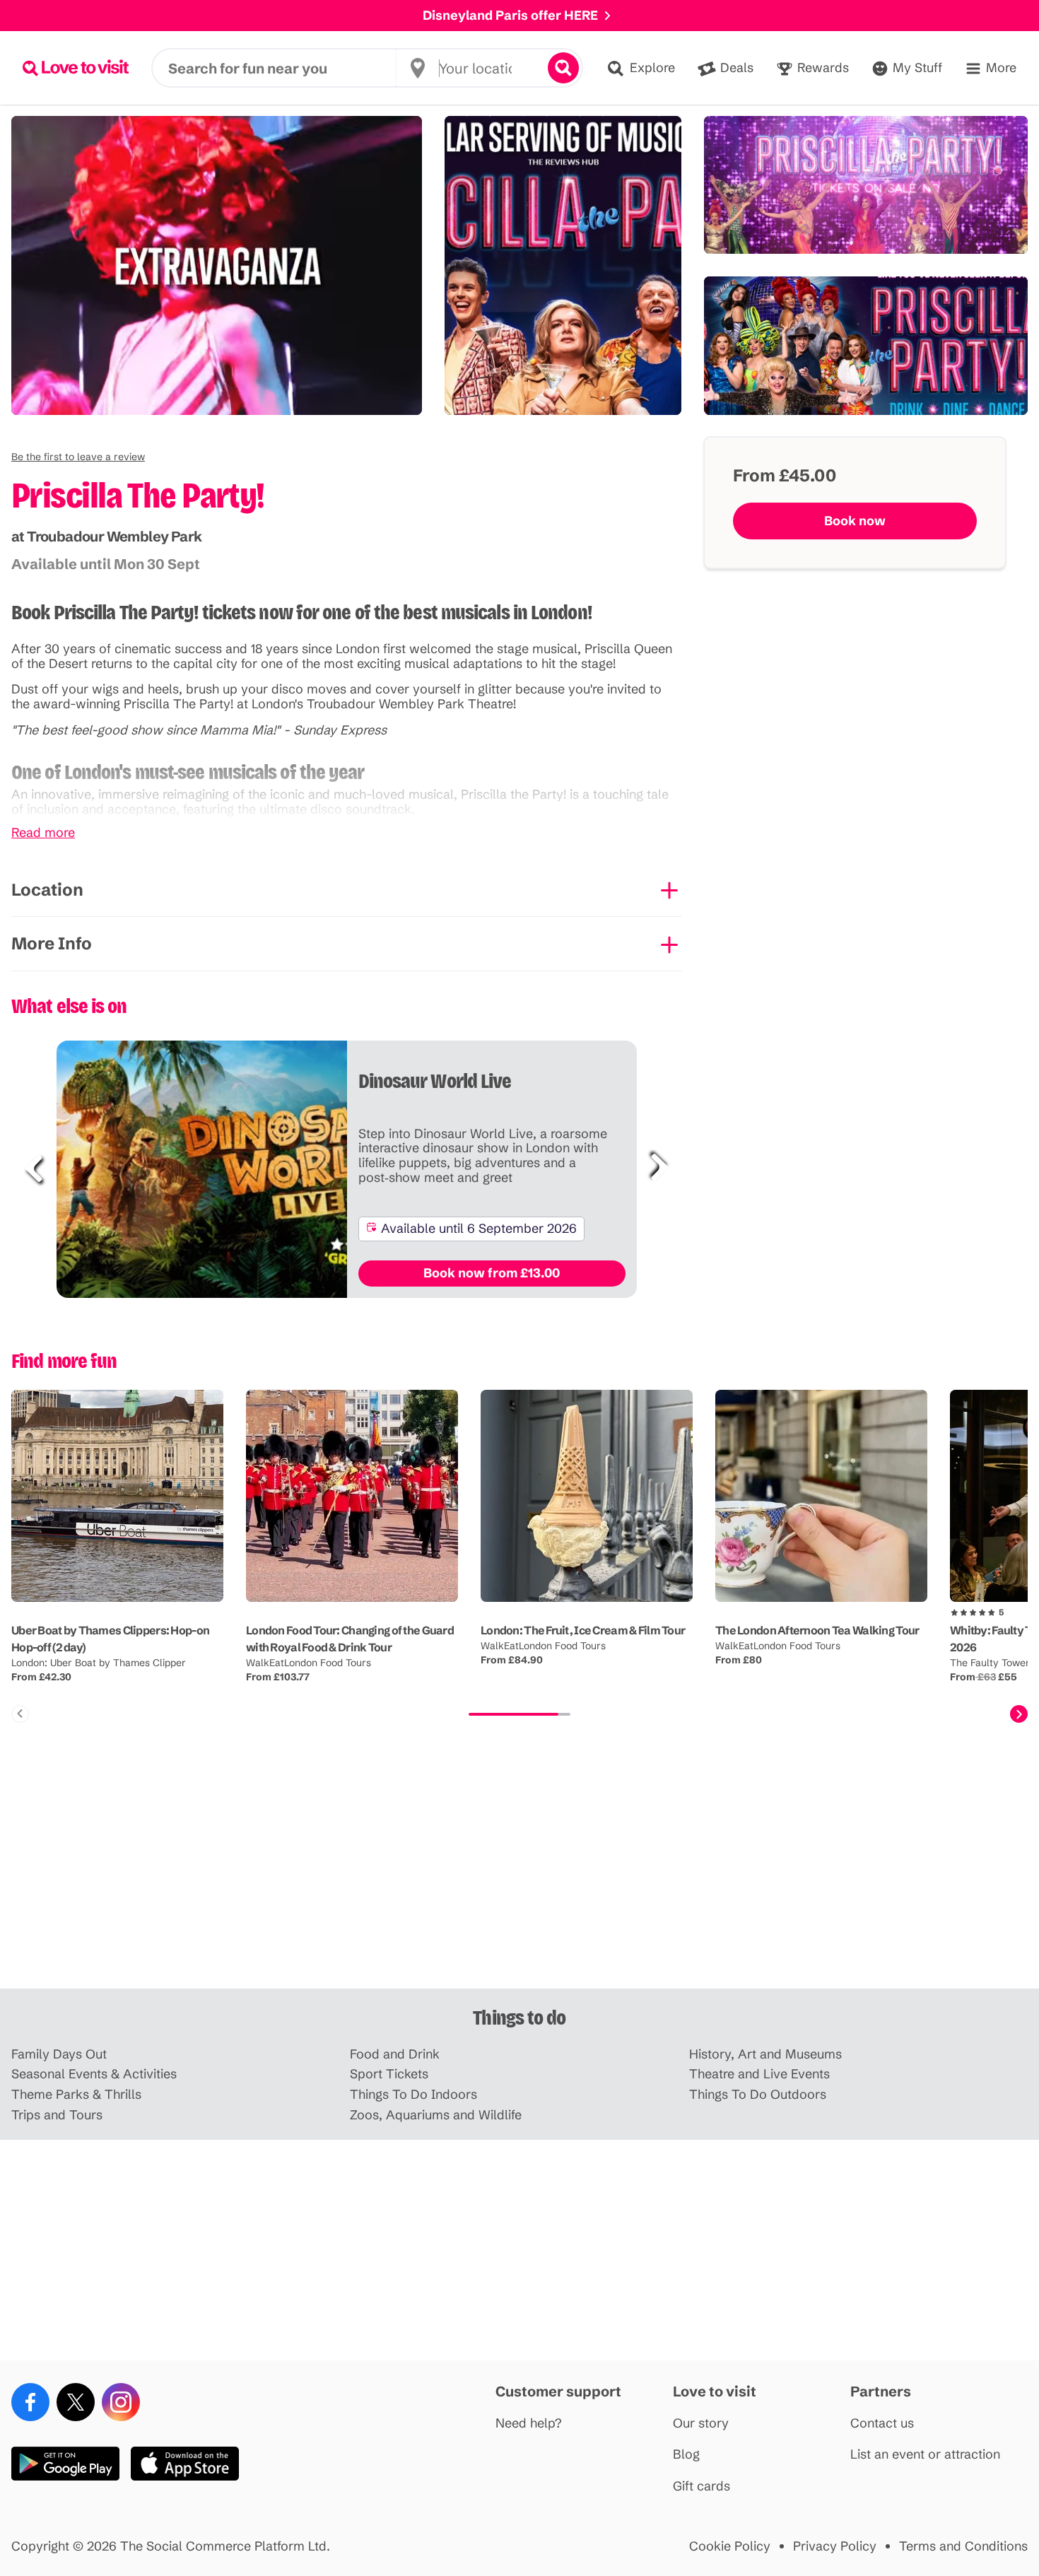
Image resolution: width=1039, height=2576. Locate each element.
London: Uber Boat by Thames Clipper (99, 1663)
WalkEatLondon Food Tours (309, 1663)
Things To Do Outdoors (758, 2095)
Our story (701, 2424)
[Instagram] (121, 2402)
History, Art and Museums (765, 2055)
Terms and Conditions (963, 2547)
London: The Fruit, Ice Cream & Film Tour (583, 1630)
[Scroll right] (1019, 1714)
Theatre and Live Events (759, 2074)
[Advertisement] (519, 1878)
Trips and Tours (57, 2115)
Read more (43, 833)
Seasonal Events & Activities (94, 2074)
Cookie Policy (730, 2547)
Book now (855, 521)
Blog (686, 2455)
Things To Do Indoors (413, 2095)
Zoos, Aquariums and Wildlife (436, 2115)
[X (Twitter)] (76, 2402)
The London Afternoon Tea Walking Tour (817, 1630)
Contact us (882, 2424)
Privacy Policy (835, 2547)
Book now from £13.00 (492, 1273)
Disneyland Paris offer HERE (510, 15)
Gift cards (702, 2487)
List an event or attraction (925, 2455)
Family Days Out (59, 2055)
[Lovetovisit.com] (76, 68)
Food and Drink (395, 2055)
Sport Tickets (389, 2074)
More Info (52, 943)
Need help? (529, 2424)
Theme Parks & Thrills (76, 2095)
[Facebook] (30, 2402)
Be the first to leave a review (78, 457)
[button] (78, 457)
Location (47, 890)
